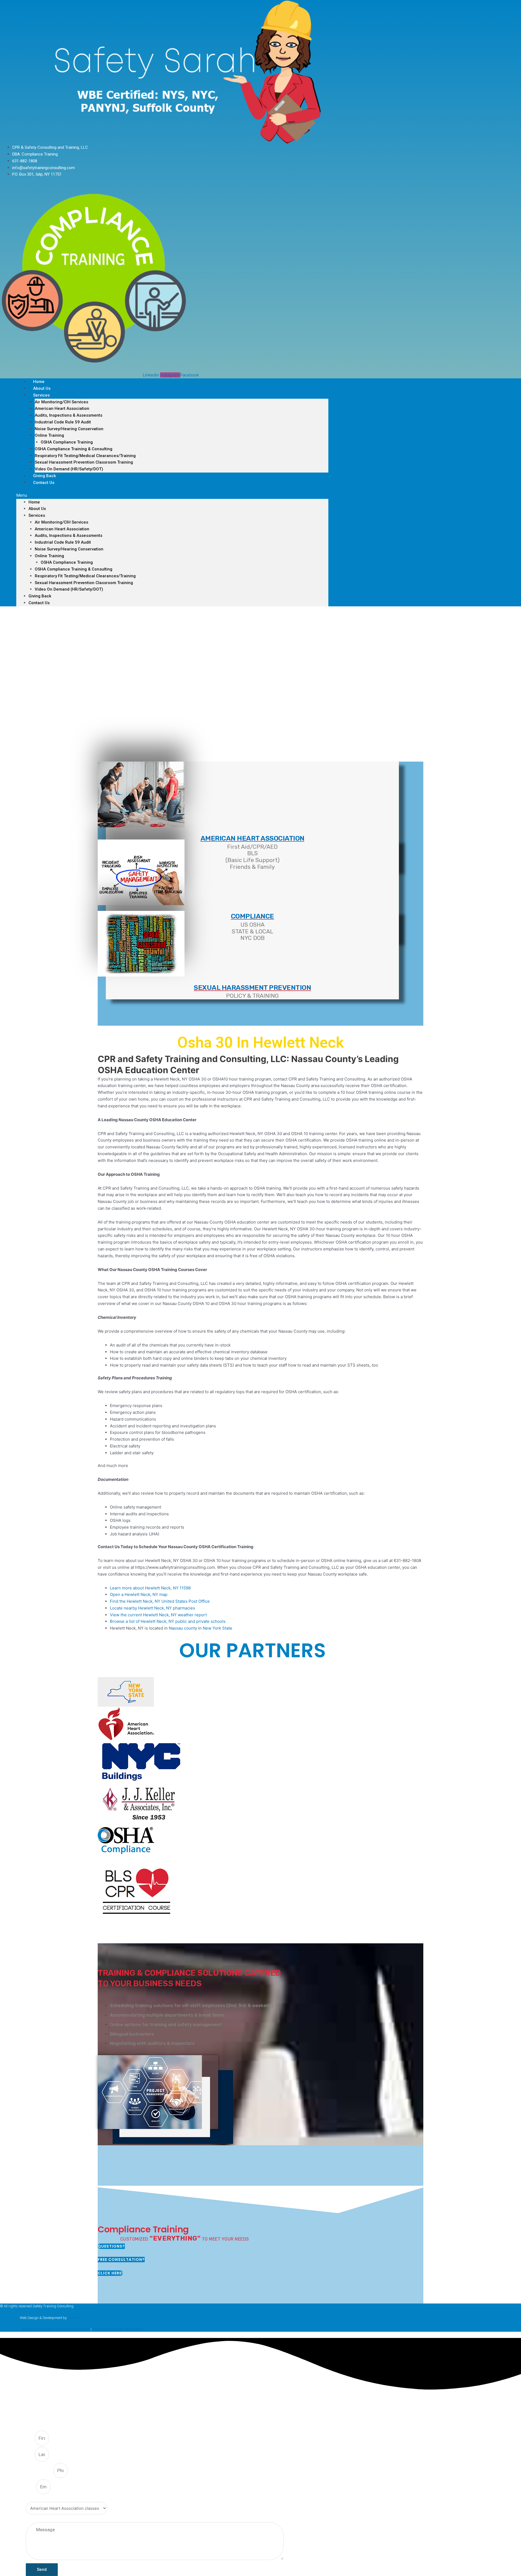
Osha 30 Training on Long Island (117, 2329)
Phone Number (40, 2471)
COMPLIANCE (252, 916)
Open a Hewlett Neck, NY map (139, 1594)
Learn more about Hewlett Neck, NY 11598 (150, 1588)
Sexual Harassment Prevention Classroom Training (84, 462)
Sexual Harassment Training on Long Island (56, 2329)
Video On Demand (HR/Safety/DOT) (69, 469)
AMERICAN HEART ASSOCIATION (252, 838)
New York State (217, 1628)
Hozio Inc (74, 2318)
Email (31, 2487)
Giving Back (40, 596)
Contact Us (44, 483)
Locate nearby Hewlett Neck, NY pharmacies (153, 1608)
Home (34, 502)
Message (34, 2519)
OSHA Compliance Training (67, 442)
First (30, 2438)
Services (41, 395)
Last (30, 2455)
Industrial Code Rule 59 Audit (63, 422)
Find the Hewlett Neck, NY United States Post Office (160, 1601)
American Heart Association (62, 408)
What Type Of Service (45, 2499)
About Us (37, 509)
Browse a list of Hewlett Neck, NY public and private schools (168, 1621)
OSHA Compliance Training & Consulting (74, 449)
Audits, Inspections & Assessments (69, 415)
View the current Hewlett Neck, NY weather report (158, 1615)
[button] (172, 495)
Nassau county (183, 1628)
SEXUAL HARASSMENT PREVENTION (252, 988)
